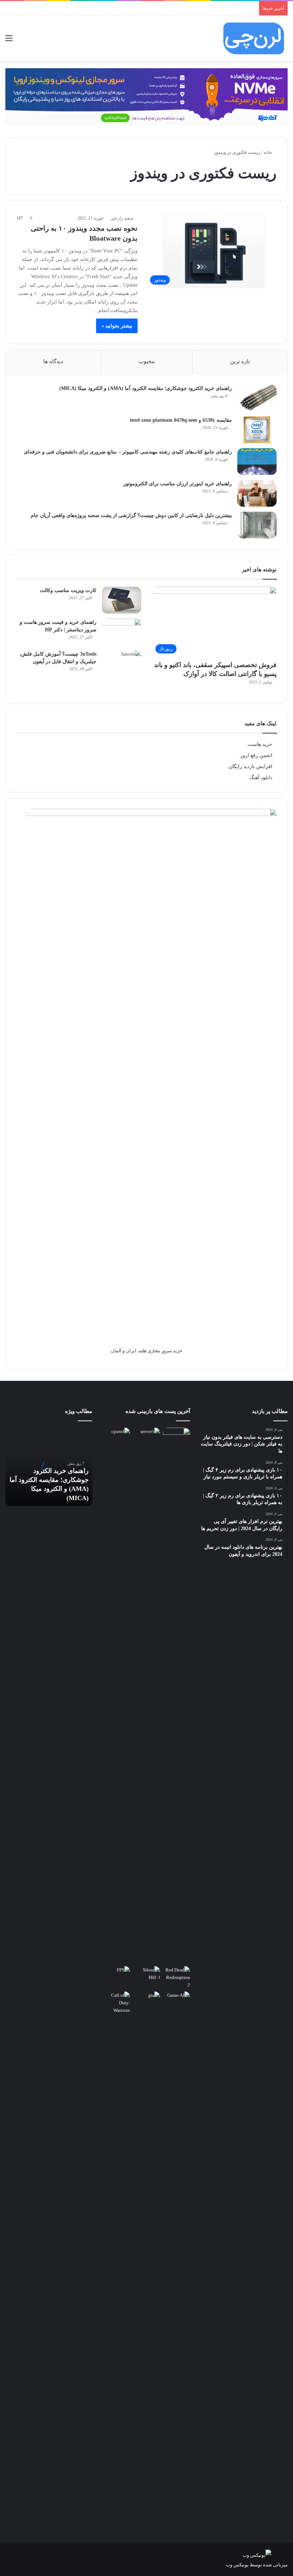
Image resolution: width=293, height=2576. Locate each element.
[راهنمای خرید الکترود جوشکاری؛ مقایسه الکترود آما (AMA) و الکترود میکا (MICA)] (257, 398)
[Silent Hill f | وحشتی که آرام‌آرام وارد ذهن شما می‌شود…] (146, 1974)
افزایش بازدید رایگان (250, 766)
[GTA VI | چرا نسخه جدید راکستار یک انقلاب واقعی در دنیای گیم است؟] (146, 2259)
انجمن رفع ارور (256, 755)
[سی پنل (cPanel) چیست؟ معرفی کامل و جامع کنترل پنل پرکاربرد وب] (116, 1435)
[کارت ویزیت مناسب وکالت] (121, 600)
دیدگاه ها (53, 361)
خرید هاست (260, 744)
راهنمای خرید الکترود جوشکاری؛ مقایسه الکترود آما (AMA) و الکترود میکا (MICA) (146, 388)
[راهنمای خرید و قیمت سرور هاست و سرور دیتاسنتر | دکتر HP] (121, 632)
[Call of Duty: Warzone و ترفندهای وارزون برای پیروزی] (116, 2259)
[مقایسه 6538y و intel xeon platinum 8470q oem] (257, 430)
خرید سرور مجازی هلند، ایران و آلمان (146, 1351)
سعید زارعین (122, 218)
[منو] (9, 41)
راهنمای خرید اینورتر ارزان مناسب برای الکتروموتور (178, 484)
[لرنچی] (254, 38)
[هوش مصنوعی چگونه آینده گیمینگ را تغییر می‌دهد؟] (177, 1999)
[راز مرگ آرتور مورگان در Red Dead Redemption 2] (177, 1977)
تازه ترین (240, 361)
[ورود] (21, 41)
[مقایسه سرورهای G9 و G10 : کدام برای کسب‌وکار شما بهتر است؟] (146, 1695)
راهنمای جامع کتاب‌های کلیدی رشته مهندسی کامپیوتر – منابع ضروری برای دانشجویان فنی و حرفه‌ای (128, 452)
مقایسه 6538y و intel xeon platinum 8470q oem (181, 420)
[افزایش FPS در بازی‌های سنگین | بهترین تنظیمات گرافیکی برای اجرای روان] (116, 1974)
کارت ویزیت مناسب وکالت (68, 590)
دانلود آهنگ (261, 778)
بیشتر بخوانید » (117, 326)
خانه (268, 152)
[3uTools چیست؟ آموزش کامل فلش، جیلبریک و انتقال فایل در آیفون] (121, 664)
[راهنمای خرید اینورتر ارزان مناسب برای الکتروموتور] (257, 493)
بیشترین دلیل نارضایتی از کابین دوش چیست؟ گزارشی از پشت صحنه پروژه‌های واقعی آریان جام (131, 515)
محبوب (147, 361)
